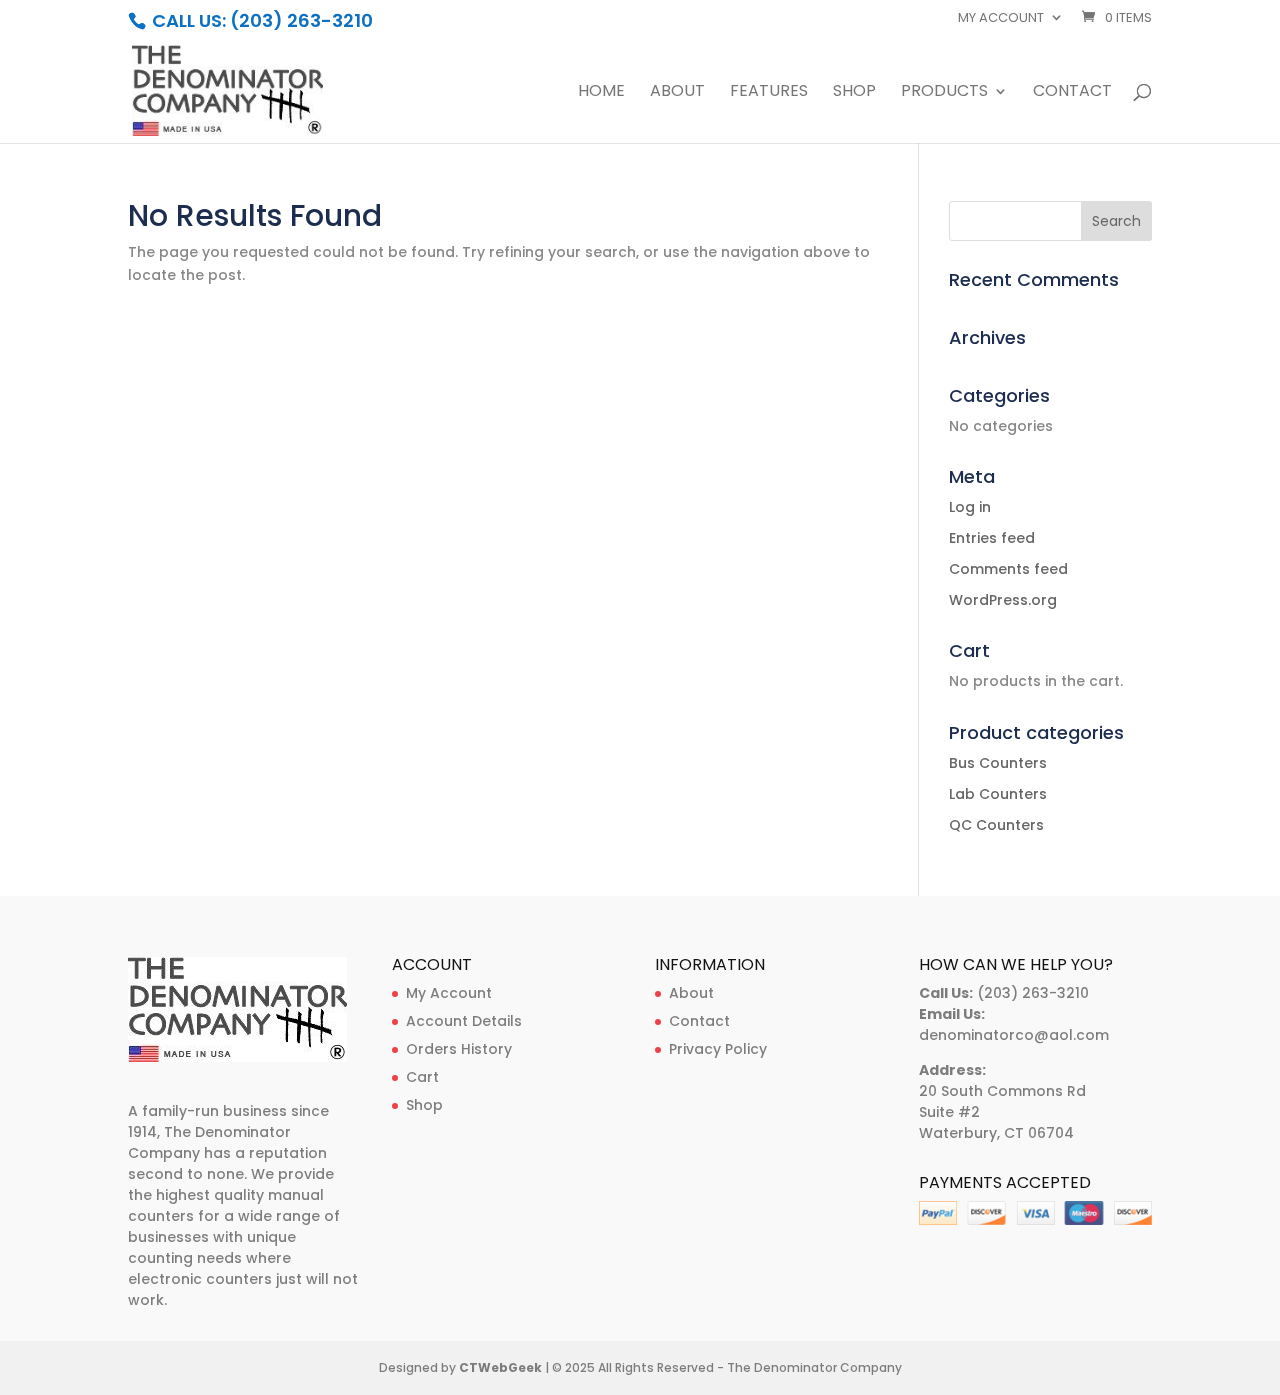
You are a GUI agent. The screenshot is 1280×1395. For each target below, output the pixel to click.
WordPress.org (1003, 600)
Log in (970, 507)
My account (1001, 19)
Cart (422, 1077)
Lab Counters (998, 794)
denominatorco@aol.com (1014, 1035)
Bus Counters (998, 763)
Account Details (464, 1021)
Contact (1072, 93)
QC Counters (996, 825)
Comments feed (1008, 569)
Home (601, 93)
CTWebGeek (500, 1367)
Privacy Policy (718, 1049)
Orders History (459, 1049)
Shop (854, 93)
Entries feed (992, 538)
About (677, 93)
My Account (449, 993)
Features (769, 93)
